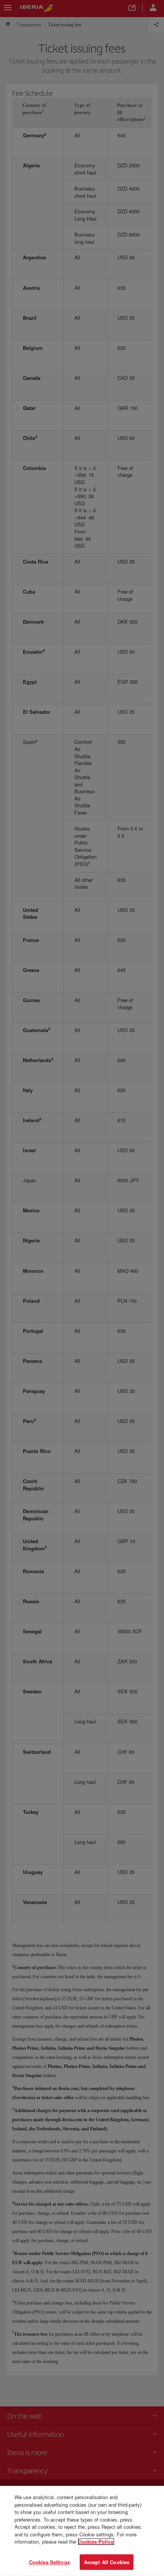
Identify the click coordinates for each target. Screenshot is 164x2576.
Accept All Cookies (107, 2562)
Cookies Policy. (96, 2542)
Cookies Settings (49, 2562)
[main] (82, 2531)
